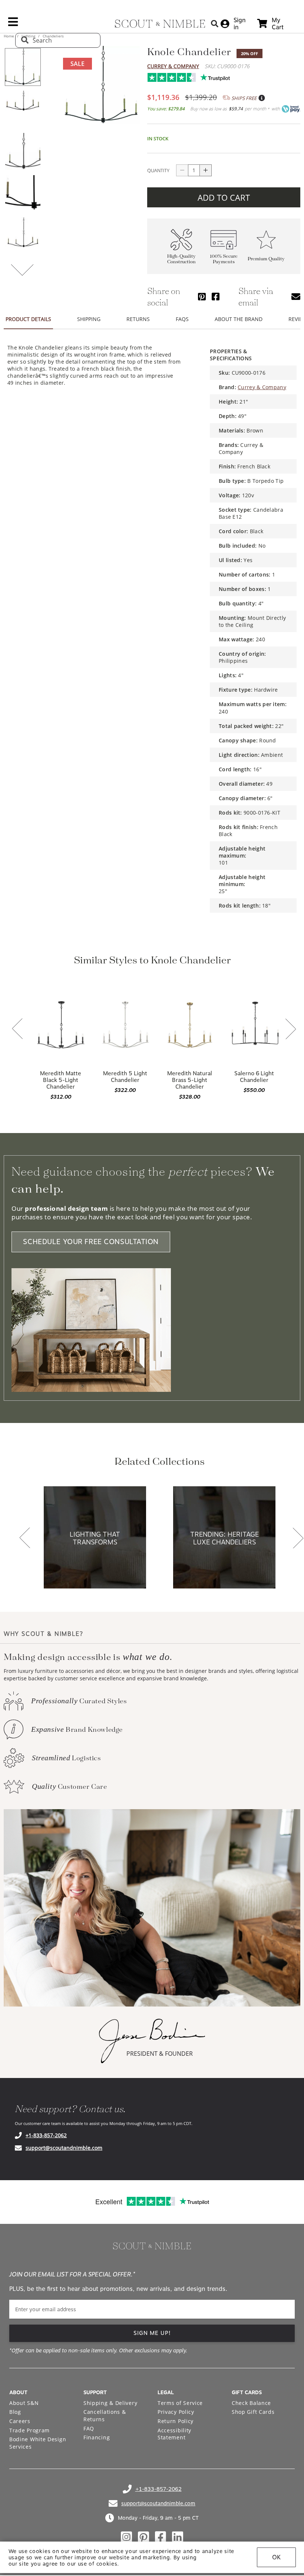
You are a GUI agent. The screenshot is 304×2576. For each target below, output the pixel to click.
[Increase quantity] (206, 170)
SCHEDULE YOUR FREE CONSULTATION (91, 1242)
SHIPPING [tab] (89, 319)
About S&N (24, 2403)
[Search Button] (215, 24)
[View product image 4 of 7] (23, 194)
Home (9, 36)
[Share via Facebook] (216, 296)
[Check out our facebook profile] (161, 2537)
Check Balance (251, 2403)
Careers (20, 2421)
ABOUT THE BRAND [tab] (239, 319)
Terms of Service (180, 2403)
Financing (97, 2437)
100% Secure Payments (224, 259)
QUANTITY (158, 170)
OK (276, 2557)
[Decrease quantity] (182, 170)
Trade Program (29, 2430)
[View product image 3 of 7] (23, 151)
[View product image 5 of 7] (23, 236)
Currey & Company (173, 66)
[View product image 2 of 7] (23, 109)
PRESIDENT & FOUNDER (160, 2054)
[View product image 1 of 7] (23, 67)
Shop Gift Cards (253, 2412)
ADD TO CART (224, 197)
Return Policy (176, 2421)
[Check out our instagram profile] (126, 2537)
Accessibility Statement (174, 2434)
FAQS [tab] (182, 319)
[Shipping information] (261, 98)
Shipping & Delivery (110, 2403)
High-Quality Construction (181, 259)
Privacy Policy (176, 2412)
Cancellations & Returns (105, 2415)
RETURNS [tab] (138, 319)
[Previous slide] (17, 1029)
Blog (15, 2412)
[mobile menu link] (13, 24)
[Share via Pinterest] (202, 296)
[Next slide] (291, 1030)
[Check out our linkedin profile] (178, 2537)
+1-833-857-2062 (46, 2135)
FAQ (89, 2428)
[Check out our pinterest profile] (143, 2537)
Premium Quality (266, 259)
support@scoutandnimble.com (64, 2148)
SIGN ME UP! (152, 2333)
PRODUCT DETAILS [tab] (28, 319)
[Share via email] (296, 296)
